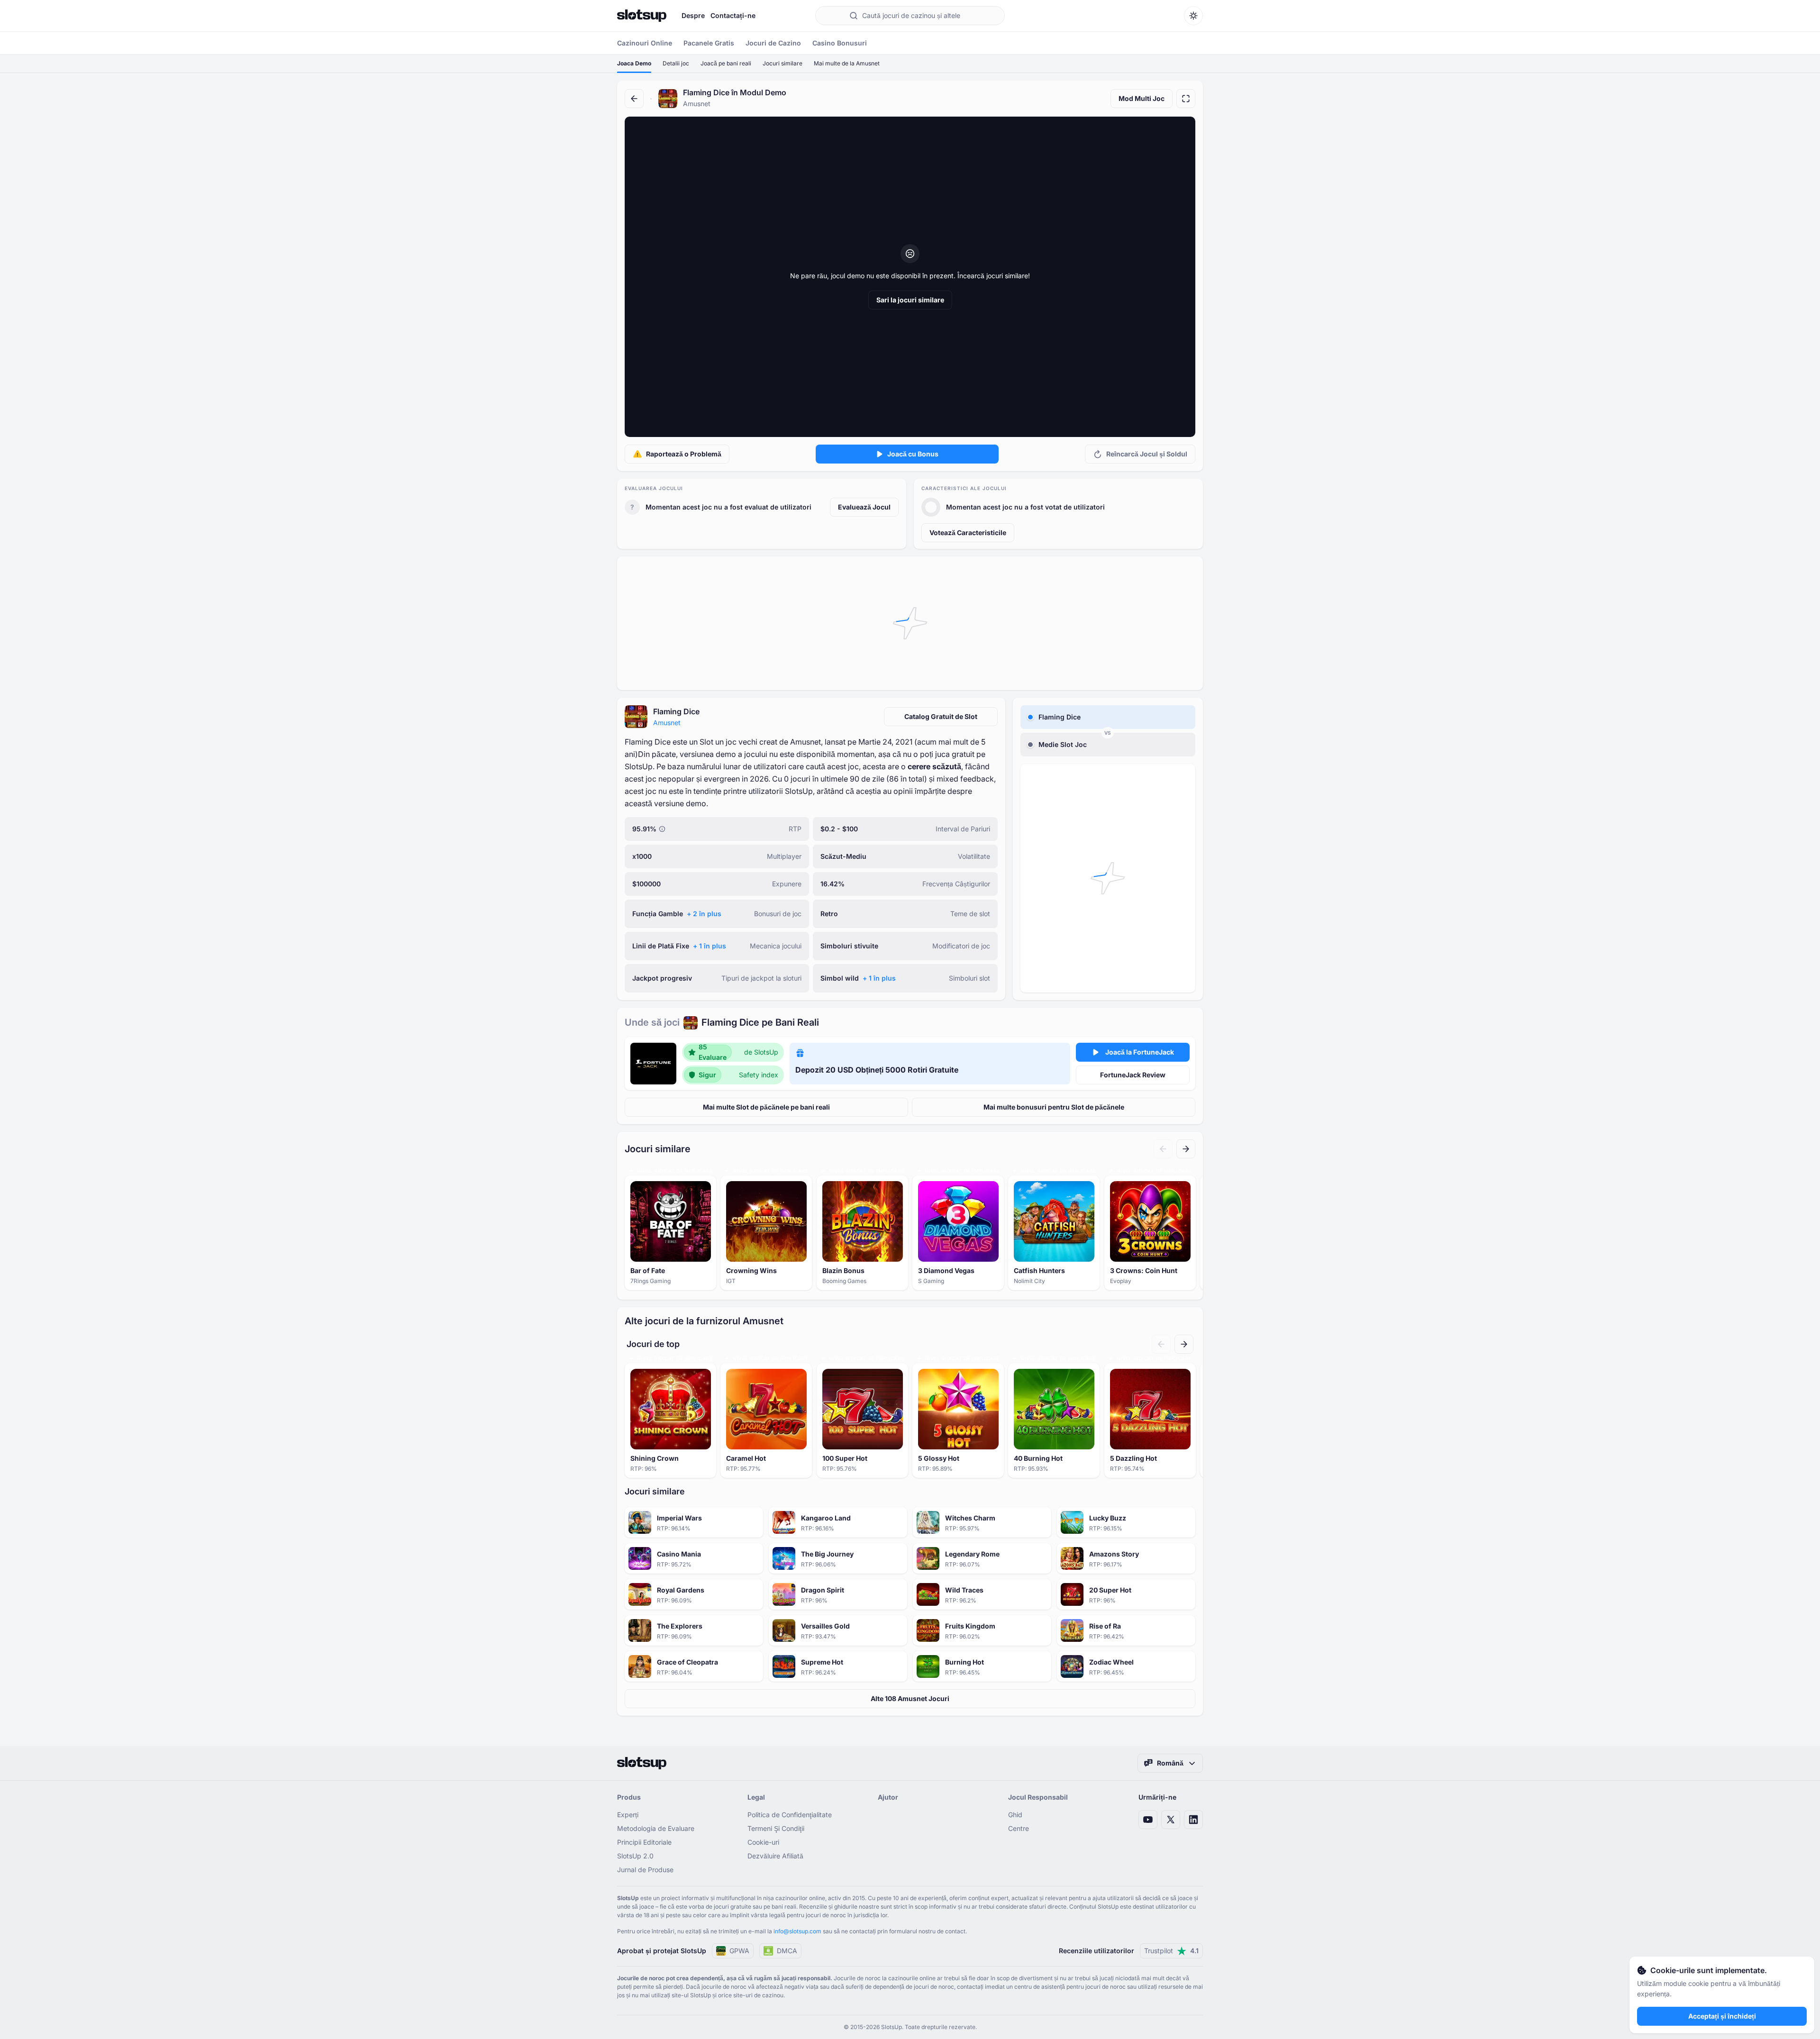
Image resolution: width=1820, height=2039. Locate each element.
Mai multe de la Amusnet (847, 63)
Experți (628, 1815)
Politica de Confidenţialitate (790, 1815)
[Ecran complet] (1186, 99)
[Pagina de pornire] (642, 16)
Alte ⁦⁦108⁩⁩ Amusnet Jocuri (910, 1698)
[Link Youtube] (1148, 1820)
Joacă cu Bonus (913, 454)
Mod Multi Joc (1142, 98)
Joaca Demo (634, 63)
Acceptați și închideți (1722, 2016)
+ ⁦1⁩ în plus (710, 946)
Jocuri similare (783, 63)
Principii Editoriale (644, 1842)
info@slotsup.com (797, 1931)
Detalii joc (676, 63)
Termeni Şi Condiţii (776, 1828)
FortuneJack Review (1133, 1075)
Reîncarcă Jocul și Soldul (1147, 454)
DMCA (787, 1951)
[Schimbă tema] (1193, 16)
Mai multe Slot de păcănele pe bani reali (766, 1107)
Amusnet (667, 723)
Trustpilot (1171, 1951)
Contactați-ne (733, 15)
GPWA (739, 1951)
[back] (634, 99)
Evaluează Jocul (864, 507)
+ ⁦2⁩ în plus (704, 914)
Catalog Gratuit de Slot (941, 716)
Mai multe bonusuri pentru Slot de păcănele (1054, 1107)
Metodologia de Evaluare (656, 1828)
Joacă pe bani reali (726, 63)
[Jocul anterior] (1163, 1149)
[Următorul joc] (1186, 1149)
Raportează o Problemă (684, 454)
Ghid (1015, 1815)
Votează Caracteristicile (968, 533)
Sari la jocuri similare (910, 300)
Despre (693, 15)
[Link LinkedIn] (1193, 1820)
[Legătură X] (1171, 1820)
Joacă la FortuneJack (1140, 1052)
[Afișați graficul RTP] (662, 829)
